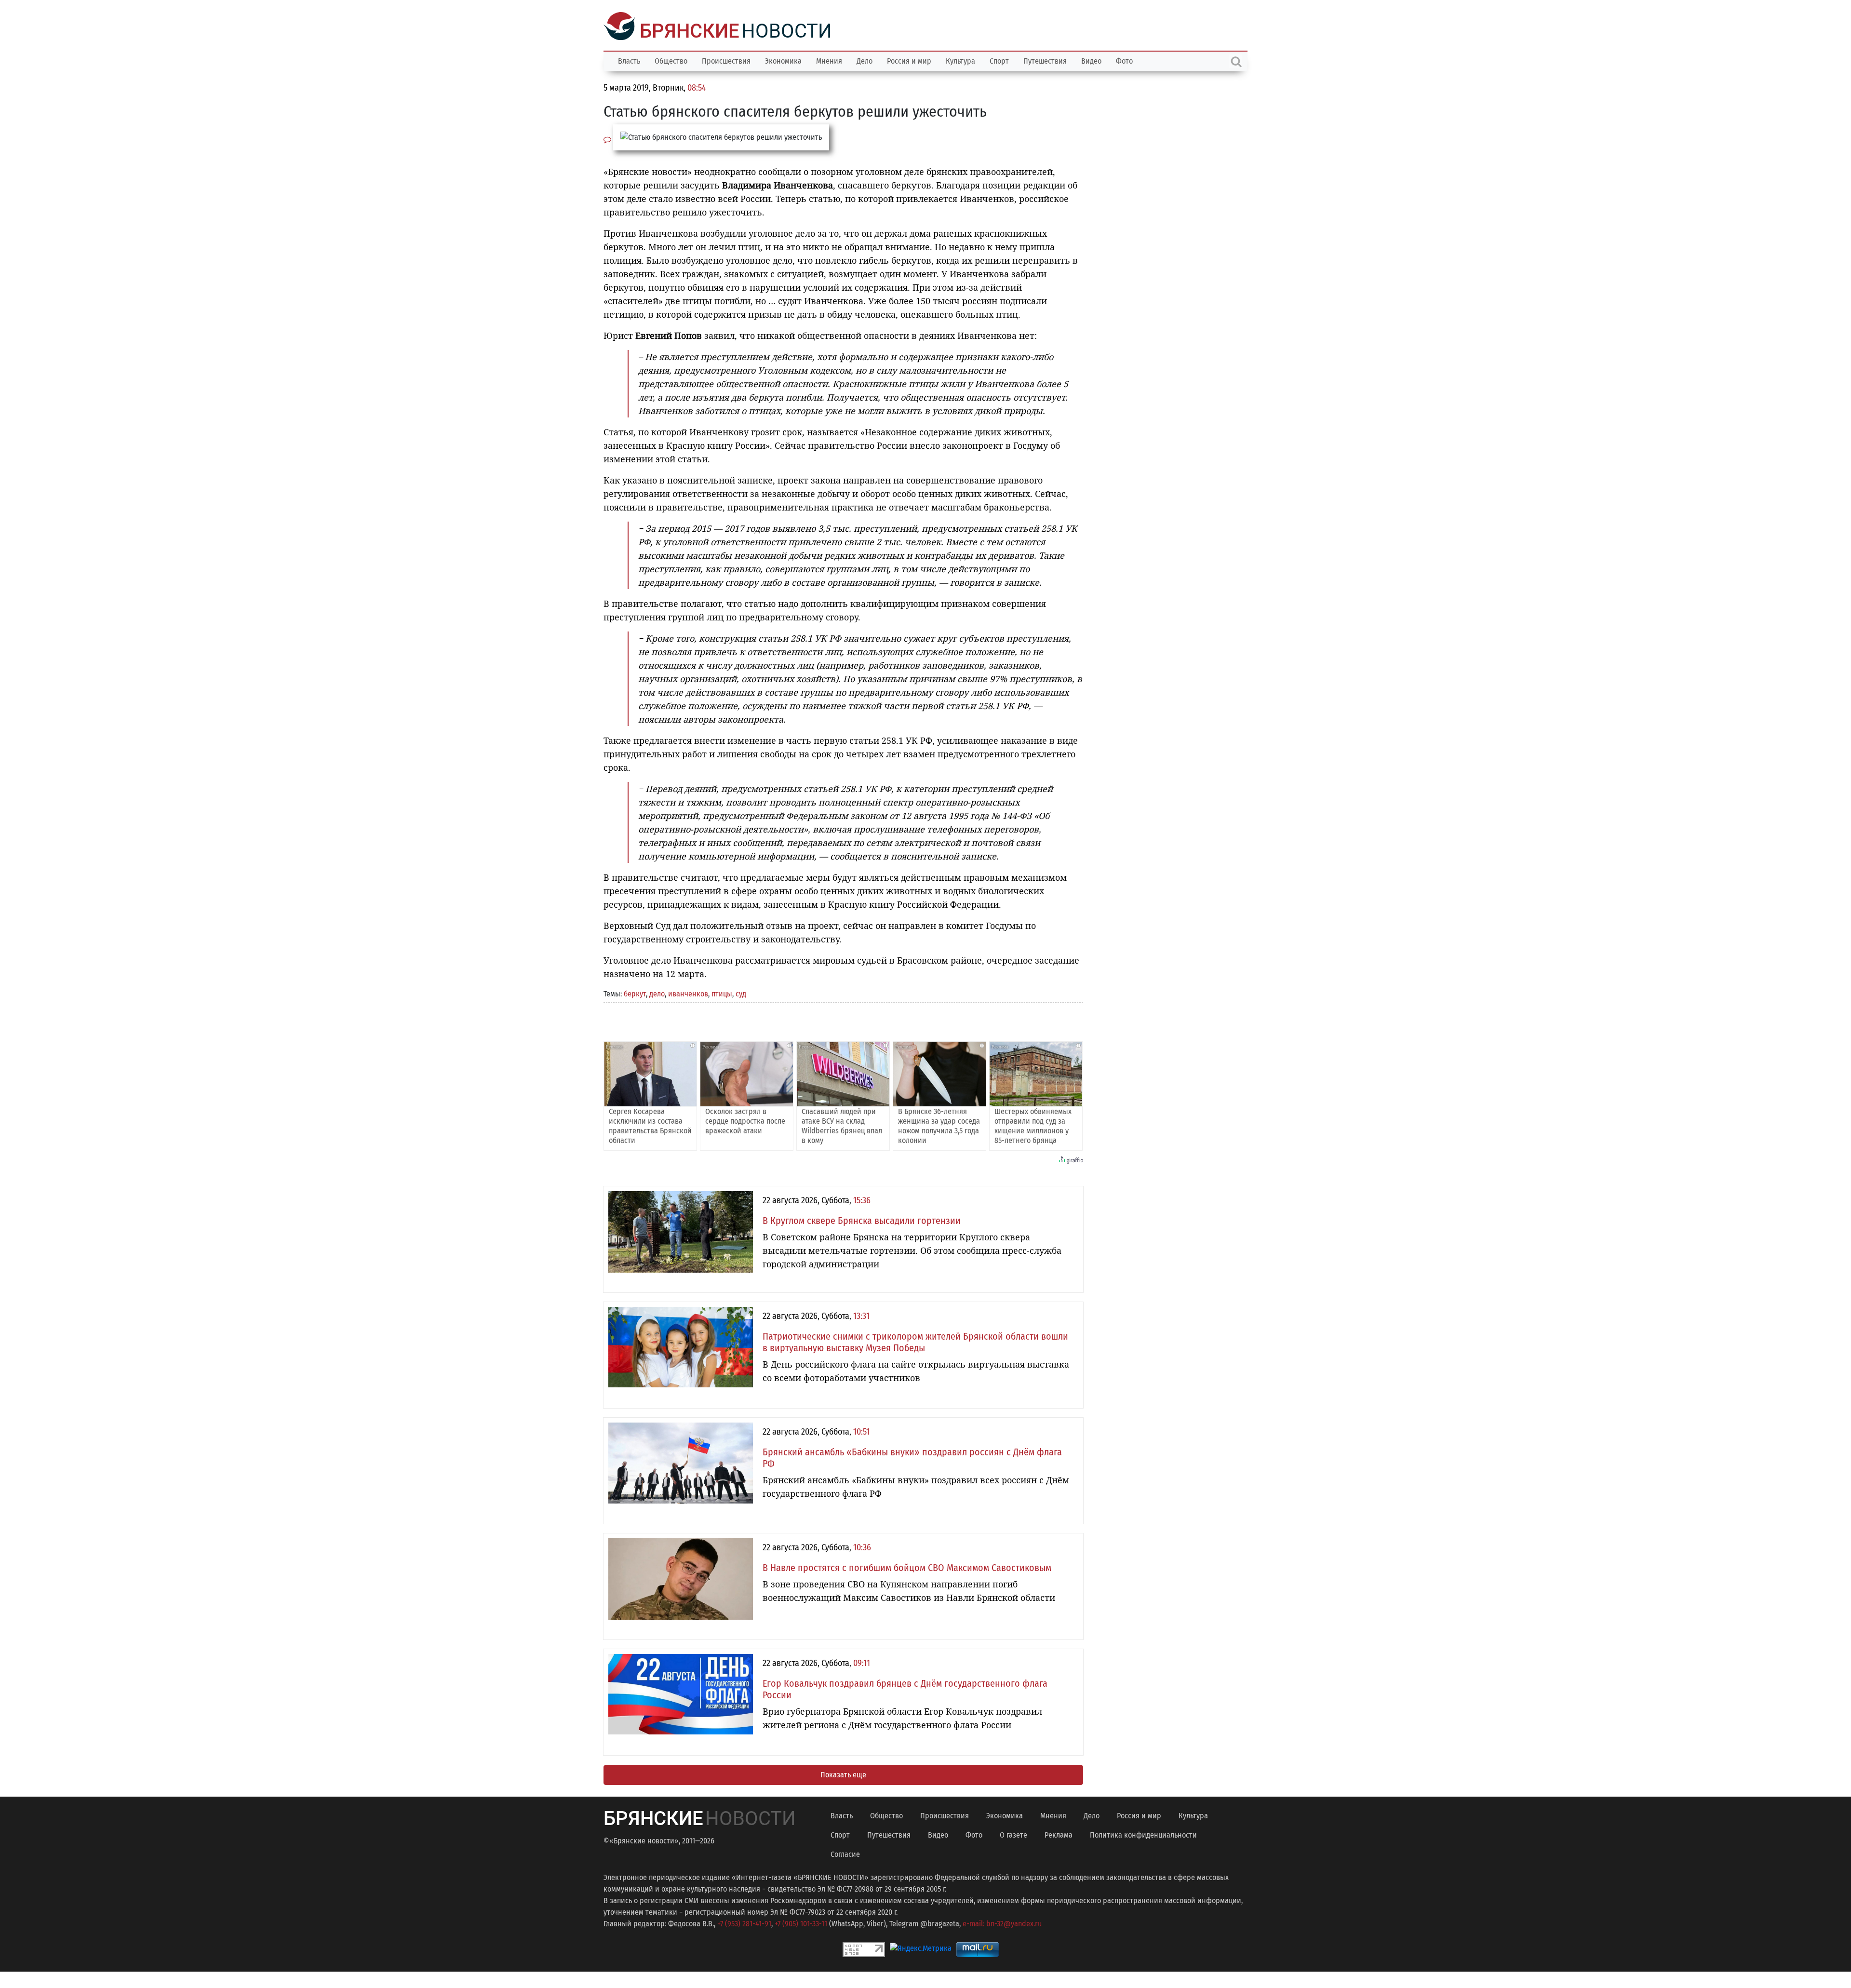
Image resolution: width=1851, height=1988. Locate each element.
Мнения (829, 60)
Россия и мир (909, 60)
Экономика (783, 60)
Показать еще (843, 1774)
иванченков (688, 993)
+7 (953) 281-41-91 (744, 1923)
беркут (635, 993)
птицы (722, 993)
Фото (1124, 60)
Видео (1091, 60)
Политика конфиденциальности (1143, 1834)
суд (741, 993)
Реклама (1059, 1834)
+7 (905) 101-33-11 (801, 1923)
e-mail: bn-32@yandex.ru (1002, 1923)
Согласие (845, 1853)
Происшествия (726, 60)
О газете (1013, 1834)
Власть (629, 60)
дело (657, 993)
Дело (865, 60)
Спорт (999, 60)
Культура (960, 60)
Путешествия (1045, 60)
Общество (671, 60)
